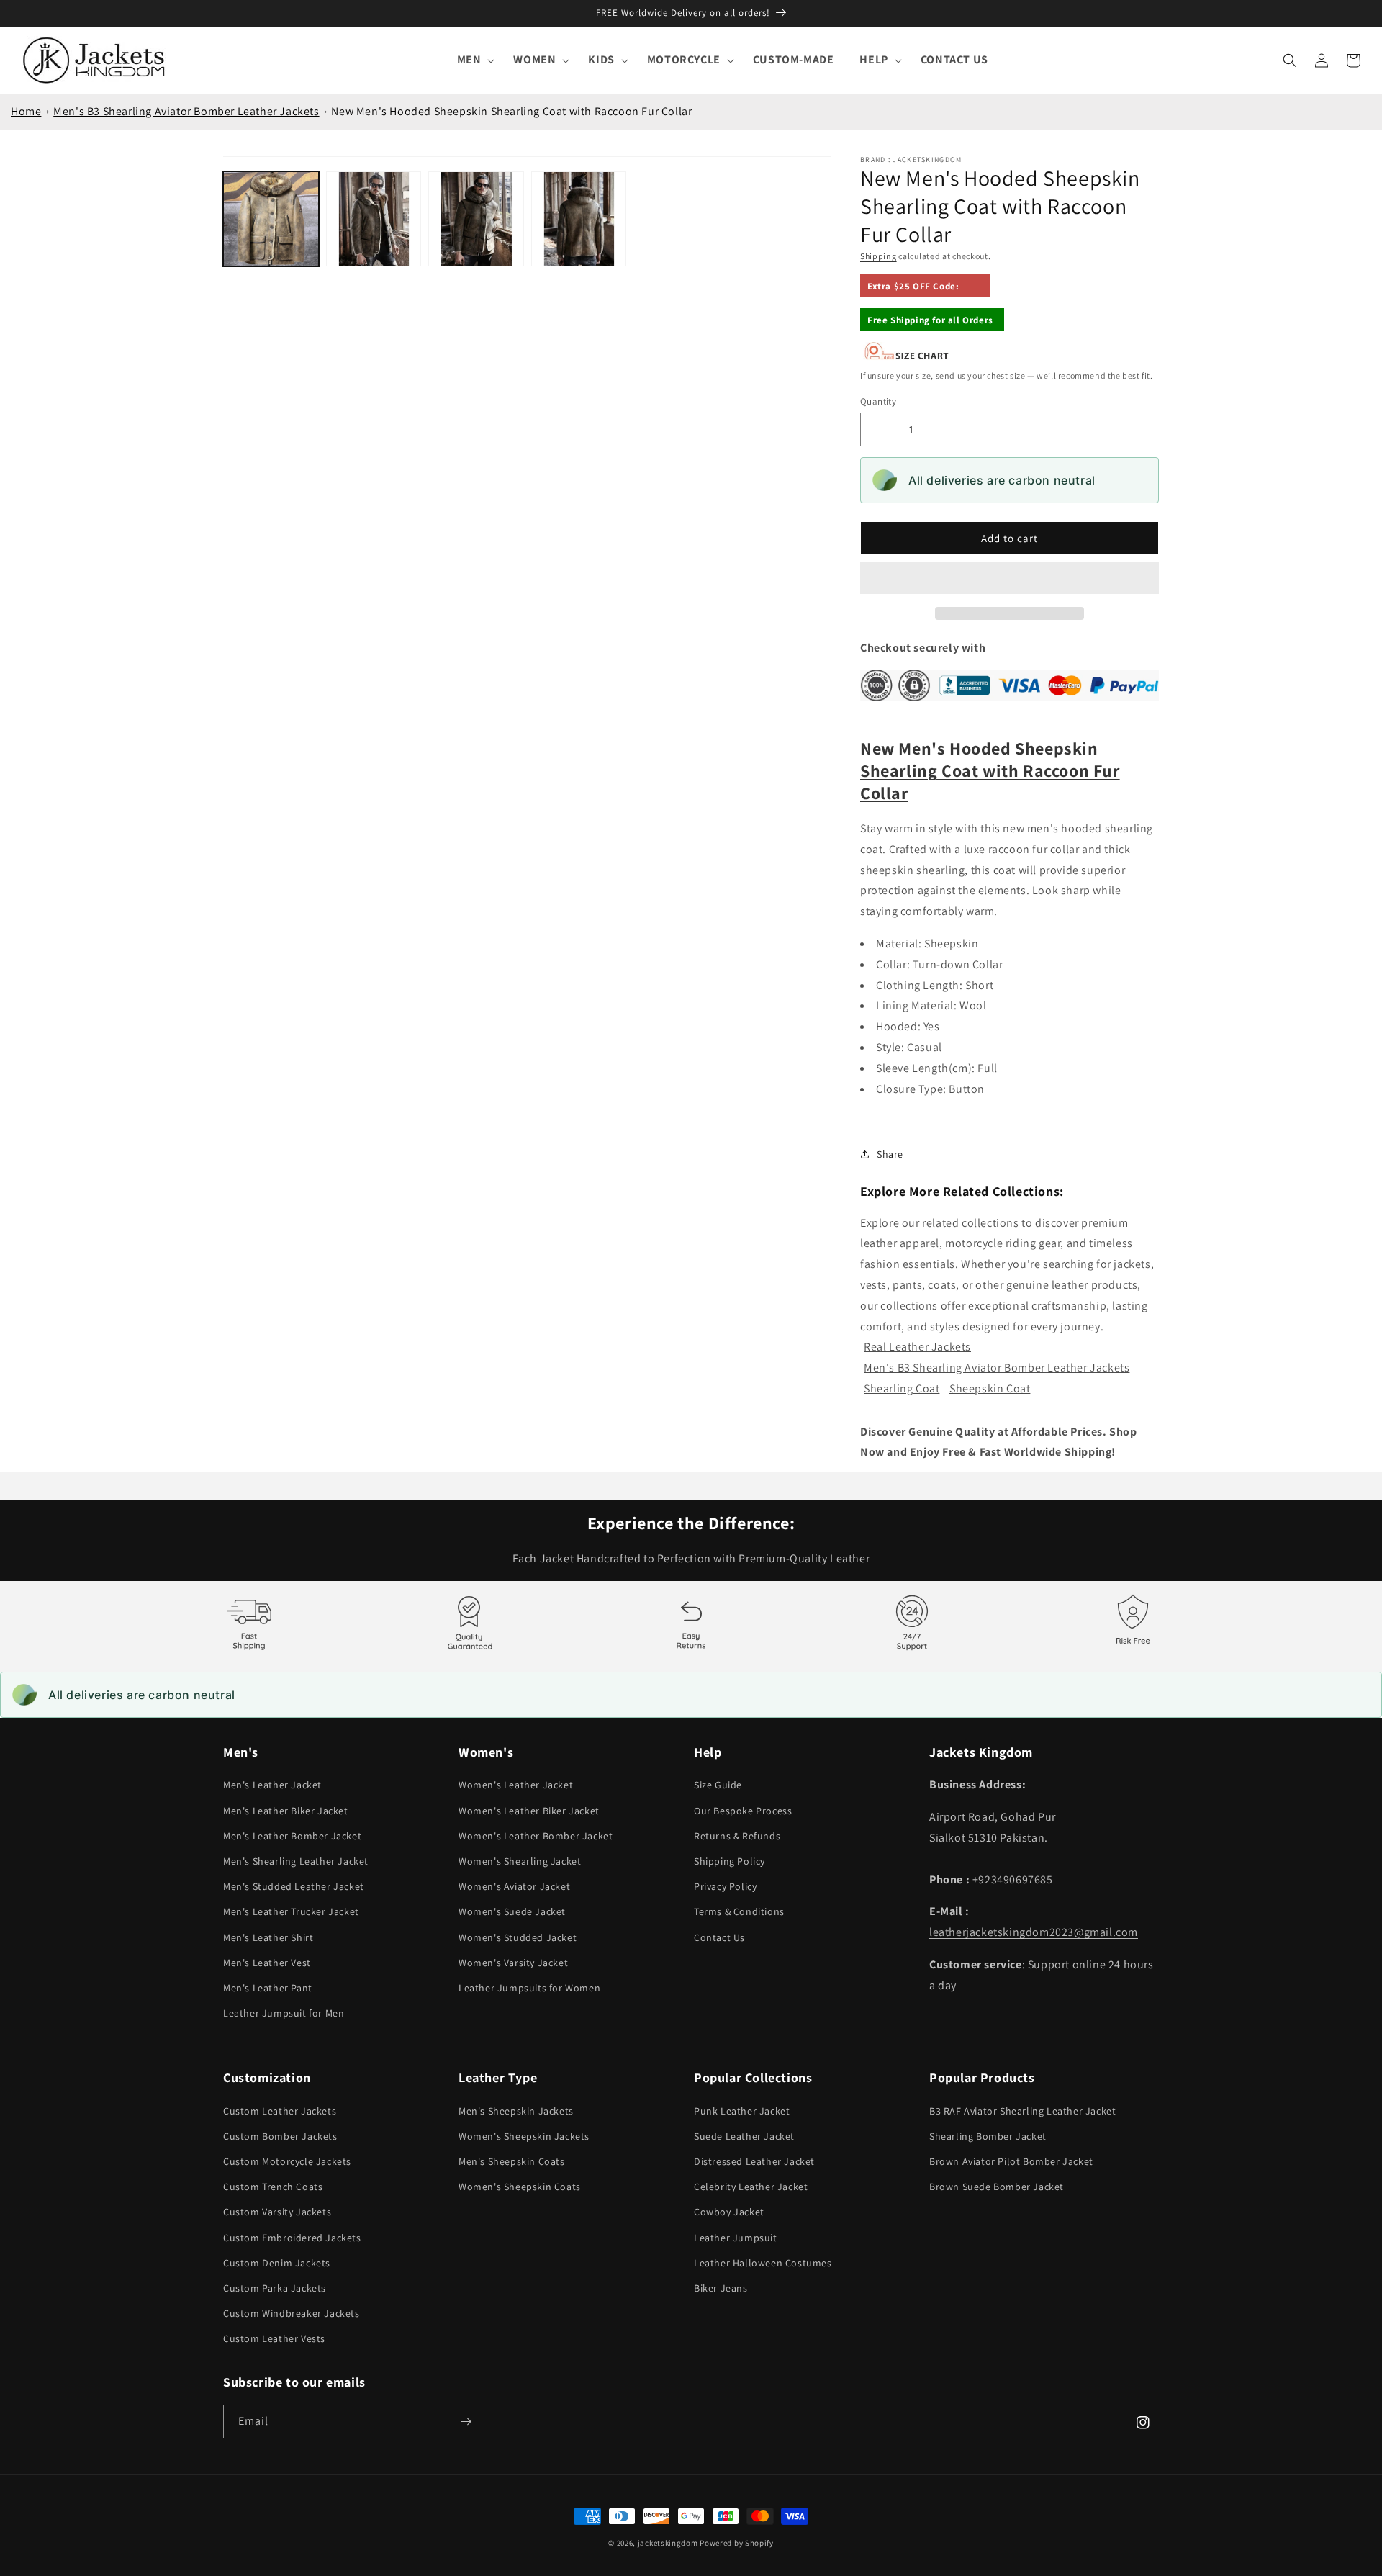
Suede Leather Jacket (744, 2136)
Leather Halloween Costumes (763, 2263)
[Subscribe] (466, 2422)
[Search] (1290, 60)
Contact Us (719, 1937)
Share (890, 1154)
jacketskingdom (668, 2543)
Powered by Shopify (737, 2543)
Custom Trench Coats (273, 2187)
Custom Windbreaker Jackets (292, 2313)
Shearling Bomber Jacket (988, 2136)
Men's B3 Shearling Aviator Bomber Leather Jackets (186, 111)
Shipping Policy (730, 1861)
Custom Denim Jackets (277, 2263)
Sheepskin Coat (990, 1388)
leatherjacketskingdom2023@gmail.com (1034, 1932)
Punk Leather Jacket (742, 2111)
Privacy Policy (725, 1886)
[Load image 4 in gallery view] (579, 219)
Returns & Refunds (737, 1836)
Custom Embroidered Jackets (292, 2238)
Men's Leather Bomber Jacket (292, 1836)
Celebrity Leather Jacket (751, 2187)
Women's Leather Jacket (516, 1785)
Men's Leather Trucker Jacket (291, 1911)
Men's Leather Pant (268, 1988)
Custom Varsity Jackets (277, 2212)
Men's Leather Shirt (268, 1937)
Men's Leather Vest (267, 1963)
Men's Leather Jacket (272, 1785)
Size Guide (718, 1785)
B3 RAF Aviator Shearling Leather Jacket (1022, 2111)
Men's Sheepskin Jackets (516, 2111)
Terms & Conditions (739, 1911)
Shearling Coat (902, 1388)
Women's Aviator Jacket (514, 1886)
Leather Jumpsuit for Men (284, 2013)
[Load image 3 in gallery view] (476, 219)
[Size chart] (907, 357)
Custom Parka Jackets (275, 2288)
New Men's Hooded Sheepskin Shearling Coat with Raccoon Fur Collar (511, 111)
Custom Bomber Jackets (280, 2136)
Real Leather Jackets (917, 1347)
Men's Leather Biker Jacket (286, 1811)
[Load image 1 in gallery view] (271, 219)
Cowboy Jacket (729, 2212)
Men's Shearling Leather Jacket (296, 1861)
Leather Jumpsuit (736, 2238)
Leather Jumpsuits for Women (529, 1988)
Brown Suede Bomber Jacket (997, 2187)
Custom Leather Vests (274, 2338)
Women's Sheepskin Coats (520, 2187)
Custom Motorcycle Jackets (287, 2161)
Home (26, 111)
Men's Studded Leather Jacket (294, 1886)
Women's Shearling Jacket (520, 1861)
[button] (1010, 579)
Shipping (879, 256)
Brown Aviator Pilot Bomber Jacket (1011, 2161)
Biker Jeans (721, 2288)
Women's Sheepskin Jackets (524, 2136)
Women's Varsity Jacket (513, 1963)
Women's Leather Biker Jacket (529, 1811)
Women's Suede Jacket (512, 1911)
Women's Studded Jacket (518, 1937)
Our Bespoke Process (743, 1811)
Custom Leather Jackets (280, 2111)
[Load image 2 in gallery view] (374, 219)
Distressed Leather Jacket (754, 2161)
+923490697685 (1013, 1879)
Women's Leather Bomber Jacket (536, 1836)
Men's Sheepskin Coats (512, 2161)
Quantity (878, 401)
